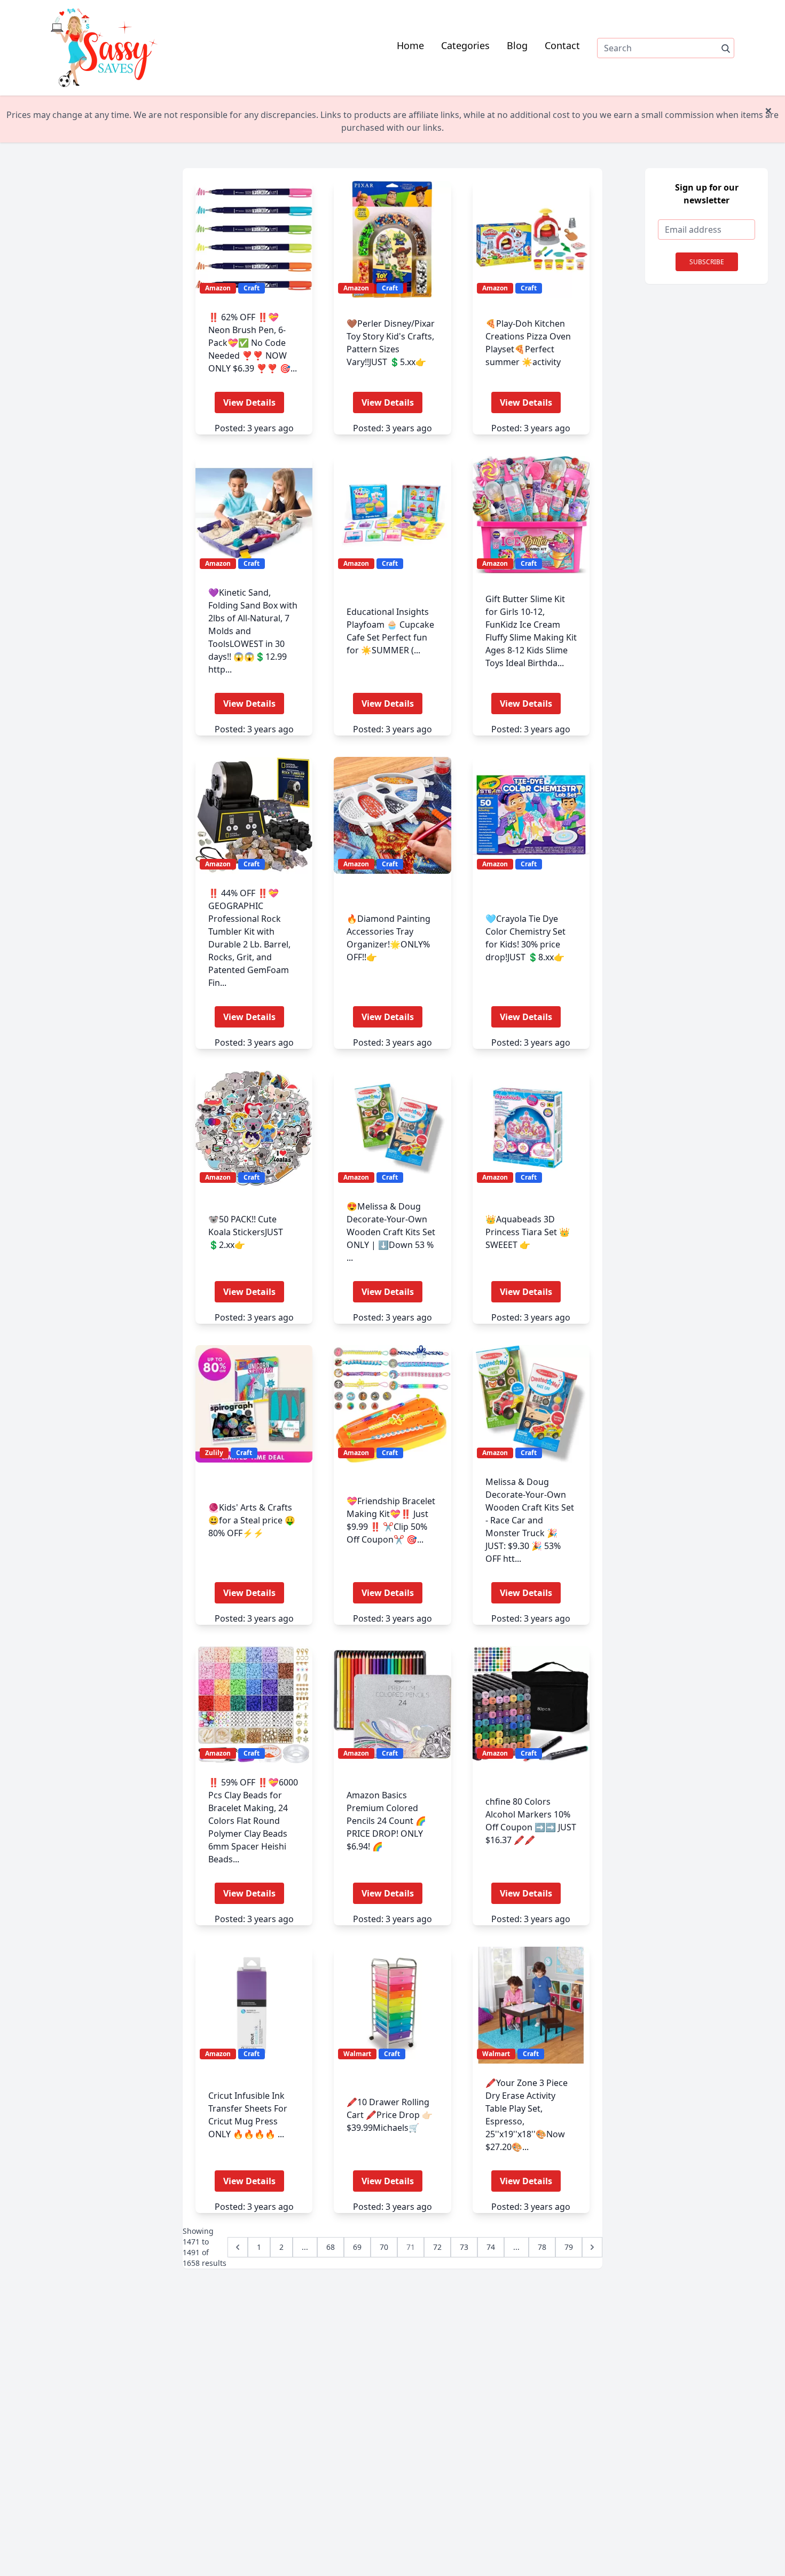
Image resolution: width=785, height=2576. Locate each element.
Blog (517, 45)
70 (384, 2247)
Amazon (218, 288)
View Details (249, 402)
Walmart (357, 2054)
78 (542, 2247)
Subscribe (707, 262)
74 (491, 2247)
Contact (562, 45)
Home (410, 45)
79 (569, 2247)
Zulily (214, 1453)
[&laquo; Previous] (238, 2247)
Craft (252, 288)
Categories (465, 45)
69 (357, 2247)
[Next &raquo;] (592, 2247)
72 (437, 2247)
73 (464, 2247)
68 (331, 2247)
